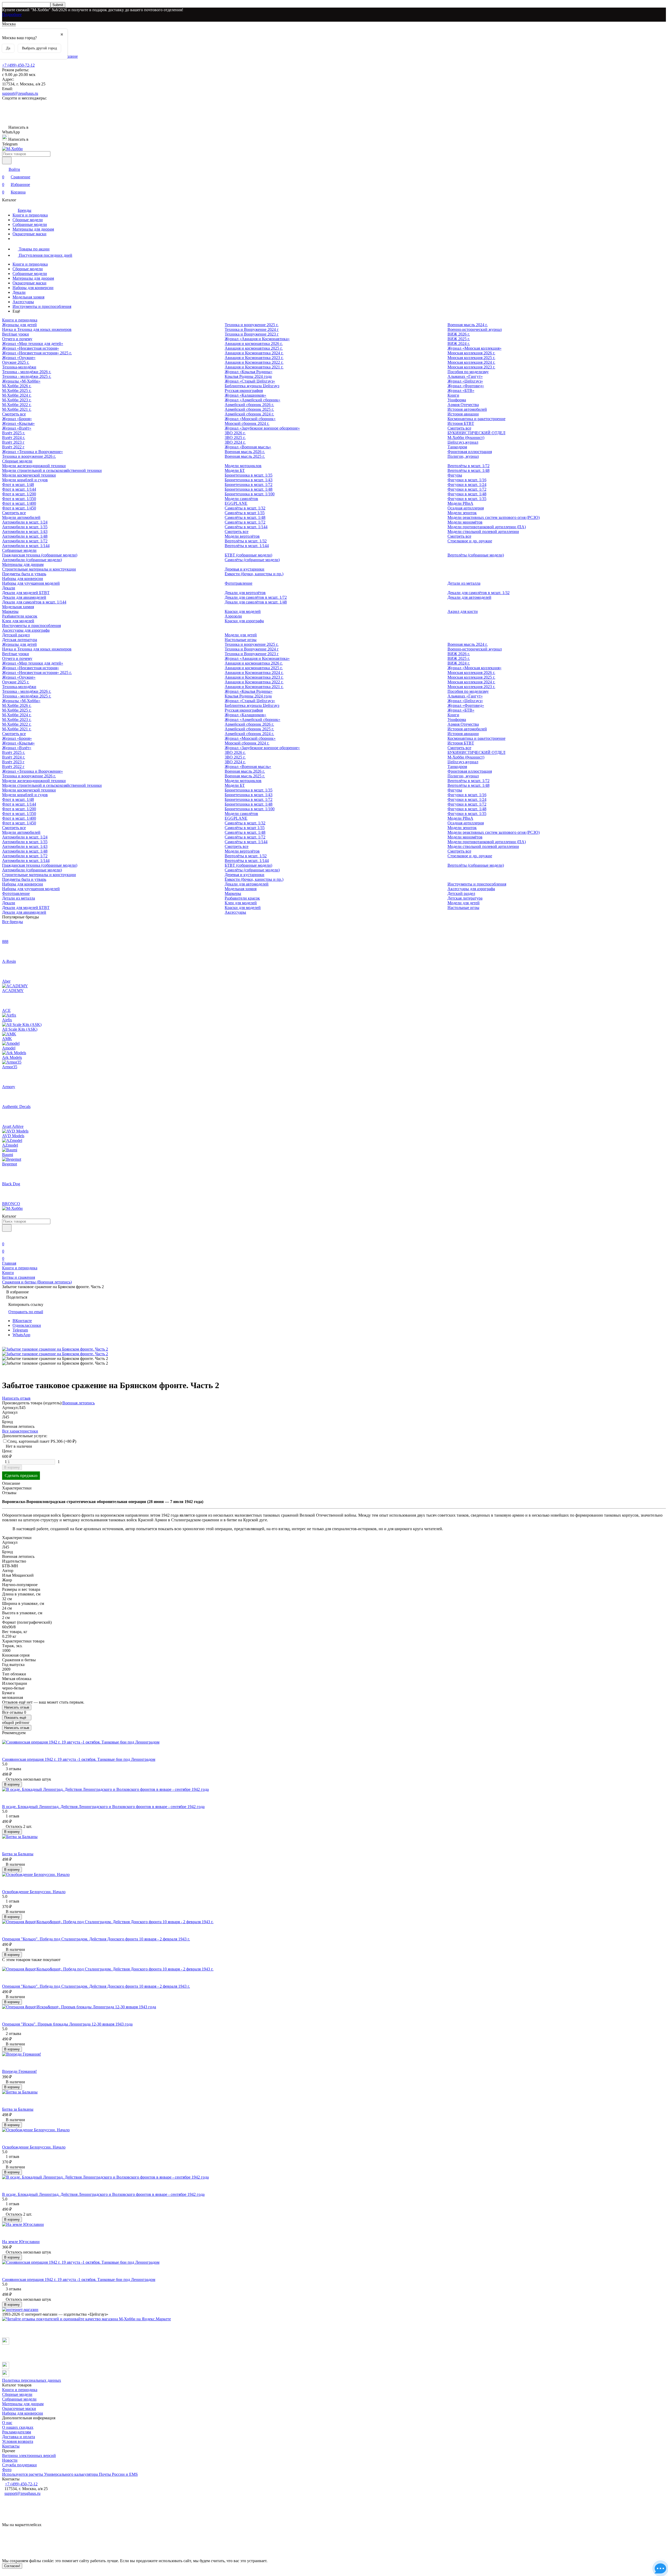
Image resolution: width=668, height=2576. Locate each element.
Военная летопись (79, 1403)
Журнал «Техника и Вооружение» (32, 452)
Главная (9, 1263)
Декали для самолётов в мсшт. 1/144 (34, 602)
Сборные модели (28, 220)
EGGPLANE (236, 503)
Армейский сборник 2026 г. (249, 405)
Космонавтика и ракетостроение (476, 419)
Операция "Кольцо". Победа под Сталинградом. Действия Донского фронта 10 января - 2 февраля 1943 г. (96, 1939)
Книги (453, 395)
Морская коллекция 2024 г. (471, 362)
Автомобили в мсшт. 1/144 (26, 546)
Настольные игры (241, 640)
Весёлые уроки (16, 334)
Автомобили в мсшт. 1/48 (25, 536)
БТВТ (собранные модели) (248, 555)
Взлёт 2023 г (13, 442)
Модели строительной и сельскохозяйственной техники (52, 470)
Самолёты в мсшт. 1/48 (245, 517)
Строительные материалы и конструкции (39, 569)
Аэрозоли (233, 616)
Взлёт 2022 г (13, 447)
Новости (10, 2460)
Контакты (11, 2446)
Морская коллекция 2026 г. (471, 353)
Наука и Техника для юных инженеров (37, 329)
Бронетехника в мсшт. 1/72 (249, 485)
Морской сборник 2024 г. (247, 423)
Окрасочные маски (29, 234)
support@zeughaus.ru (20, 93)
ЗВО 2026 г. (235, 433)
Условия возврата (18, 2441)
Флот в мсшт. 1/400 (19, 503)
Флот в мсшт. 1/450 (19, 508)
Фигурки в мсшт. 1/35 (467, 499)
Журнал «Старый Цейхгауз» (250, 381)
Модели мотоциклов (243, 466)
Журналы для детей (19, 325)
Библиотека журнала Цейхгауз (252, 386)
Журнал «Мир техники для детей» (33, 344)
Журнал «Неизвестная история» (31, 348)
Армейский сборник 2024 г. (249, 414)
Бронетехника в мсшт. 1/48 (249, 489)
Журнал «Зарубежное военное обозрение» (262, 428)
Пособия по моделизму (468, 372)
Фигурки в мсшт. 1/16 (467, 480)
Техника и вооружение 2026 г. (29, 456)
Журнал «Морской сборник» (250, 419)
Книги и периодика (30, 215)
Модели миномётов (465, 522)
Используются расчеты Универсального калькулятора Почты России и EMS (70, 2474)
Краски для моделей (243, 611)
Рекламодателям (17, 2432)
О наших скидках (18, 2427)
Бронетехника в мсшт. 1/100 (250, 494)
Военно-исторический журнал (475, 329)
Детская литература (20, 640)
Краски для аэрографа (244, 621)
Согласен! (12, 2566)
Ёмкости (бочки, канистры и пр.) (254, 574)
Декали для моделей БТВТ (26, 593)
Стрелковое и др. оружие (470, 541)
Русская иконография (244, 391)
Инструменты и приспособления (42, 306)
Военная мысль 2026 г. (245, 452)
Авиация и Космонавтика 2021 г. (254, 367)
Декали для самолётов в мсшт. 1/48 (256, 602)
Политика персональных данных (32, 2380)
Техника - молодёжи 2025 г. (27, 376)
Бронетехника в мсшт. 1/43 (249, 480)
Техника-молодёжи (19, 367)
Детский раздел (16, 635)
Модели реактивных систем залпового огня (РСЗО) (494, 517)
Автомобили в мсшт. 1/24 (25, 522)
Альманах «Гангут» (465, 376)
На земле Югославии (21, 2242)
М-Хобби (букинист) (466, 438)
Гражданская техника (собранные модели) (40, 555)
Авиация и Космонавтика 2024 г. (254, 353)
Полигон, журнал (463, 456)
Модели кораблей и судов (25, 480)
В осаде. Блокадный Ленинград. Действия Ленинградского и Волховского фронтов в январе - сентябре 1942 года (103, 1807)
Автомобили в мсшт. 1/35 (25, 527)
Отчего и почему (17, 339)
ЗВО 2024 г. (235, 442)
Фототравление (238, 583)
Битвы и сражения (19, 1277)
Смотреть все (14, 414)
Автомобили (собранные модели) (32, 560)
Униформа (457, 400)
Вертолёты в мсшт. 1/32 (246, 541)
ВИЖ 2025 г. (459, 339)
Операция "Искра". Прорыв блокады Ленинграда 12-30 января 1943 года (67, 2024)
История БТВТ (461, 423)
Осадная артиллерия (466, 508)
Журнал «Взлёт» (17, 428)
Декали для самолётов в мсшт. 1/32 (479, 593)
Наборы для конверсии (33, 288)
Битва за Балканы (18, 1854)
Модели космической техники (29, 475)
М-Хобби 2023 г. (17, 400)
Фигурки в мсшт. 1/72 (467, 489)
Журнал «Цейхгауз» (465, 381)
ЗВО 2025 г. (235, 438)
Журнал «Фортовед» (466, 386)
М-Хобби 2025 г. (17, 391)
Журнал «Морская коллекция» (475, 348)
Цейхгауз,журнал (463, 442)
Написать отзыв (17, 1707)
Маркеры (10, 611)
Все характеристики (20, 1431)
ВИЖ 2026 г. (459, 334)
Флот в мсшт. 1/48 (18, 485)
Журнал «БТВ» (461, 391)
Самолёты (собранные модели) (252, 560)
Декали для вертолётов (245, 593)
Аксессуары (23, 302)
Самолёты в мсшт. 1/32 (245, 508)
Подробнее (12, 14)
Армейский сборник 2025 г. (249, 409)
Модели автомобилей (21, 517)
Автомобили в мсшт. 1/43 (25, 532)
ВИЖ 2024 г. (459, 344)
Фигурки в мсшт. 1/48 (467, 494)
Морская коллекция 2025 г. (471, 358)
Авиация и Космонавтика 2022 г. (254, 362)
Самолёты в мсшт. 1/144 (246, 527)
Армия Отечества (463, 405)
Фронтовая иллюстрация (470, 452)
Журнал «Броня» (17, 419)
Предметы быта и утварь (24, 574)
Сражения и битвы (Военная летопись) (37, 1282)
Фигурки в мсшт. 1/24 (467, 485)
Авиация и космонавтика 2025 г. (254, 348)
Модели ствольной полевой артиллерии (483, 532)
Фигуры (455, 475)
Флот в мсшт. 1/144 (19, 489)
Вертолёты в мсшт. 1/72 (469, 466)
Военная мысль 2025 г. (245, 456)
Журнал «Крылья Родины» (249, 372)
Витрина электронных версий (29, 2455)
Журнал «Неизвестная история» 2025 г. (37, 353)
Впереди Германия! (19, 2071)
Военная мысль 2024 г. (468, 325)
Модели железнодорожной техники (34, 466)
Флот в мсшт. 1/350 (19, 499)
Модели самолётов (241, 499)
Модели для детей (241, 635)
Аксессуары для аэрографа (26, 630)
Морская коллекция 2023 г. (471, 367)
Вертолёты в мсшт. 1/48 (469, 470)
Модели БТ (235, 470)
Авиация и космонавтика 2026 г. (254, 344)
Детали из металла (464, 583)
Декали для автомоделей (469, 597)
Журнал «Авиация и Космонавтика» (257, 339)
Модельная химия (28, 297)
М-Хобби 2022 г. (17, 405)
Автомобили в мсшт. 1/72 (25, 541)
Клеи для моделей (18, 621)
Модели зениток (462, 513)
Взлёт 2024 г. (14, 438)
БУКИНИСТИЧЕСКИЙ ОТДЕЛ (476, 433)
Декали (19, 292)
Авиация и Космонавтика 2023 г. (254, 358)
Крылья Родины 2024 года (248, 376)
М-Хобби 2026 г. (17, 386)
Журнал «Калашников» (245, 395)
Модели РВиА (460, 503)
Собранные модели (30, 224)
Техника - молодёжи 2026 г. (27, 372)
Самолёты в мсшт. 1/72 (245, 522)
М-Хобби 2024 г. (17, 395)
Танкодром (457, 447)
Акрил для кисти (463, 611)
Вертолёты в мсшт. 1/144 (247, 546)
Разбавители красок (20, 616)
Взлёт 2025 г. (14, 433)
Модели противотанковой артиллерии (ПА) (487, 527)
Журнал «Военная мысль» (248, 447)
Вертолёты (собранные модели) (476, 555)
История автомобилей (467, 409)
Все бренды (13, 922)
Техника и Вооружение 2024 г (252, 329)
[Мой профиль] (5, 1237)
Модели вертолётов (242, 536)
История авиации (463, 414)
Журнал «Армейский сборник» (252, 400)
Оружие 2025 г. (16, 362)
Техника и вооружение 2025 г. (252, 325)
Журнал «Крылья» (18, 423)
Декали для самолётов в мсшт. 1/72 (256, 597)
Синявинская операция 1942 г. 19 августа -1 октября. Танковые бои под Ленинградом (79, 1759)
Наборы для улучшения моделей (31, 583)
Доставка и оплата (19, 2437)
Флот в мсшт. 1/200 (19, 494)
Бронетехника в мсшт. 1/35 (249, 475)
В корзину (12, 1467)
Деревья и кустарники (244, 569)
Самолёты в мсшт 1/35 (245, 513)
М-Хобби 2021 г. (17, 409)
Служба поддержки (19, 2465)
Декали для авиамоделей (24, 597)
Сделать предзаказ (21, 1475)
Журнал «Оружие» (19, 358)
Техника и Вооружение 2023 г (252, 334)
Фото (7, 2470)
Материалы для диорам (33, 229)
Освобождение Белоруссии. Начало (34, 1892)
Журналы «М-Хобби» (21, 381)
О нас (7, 2423)
